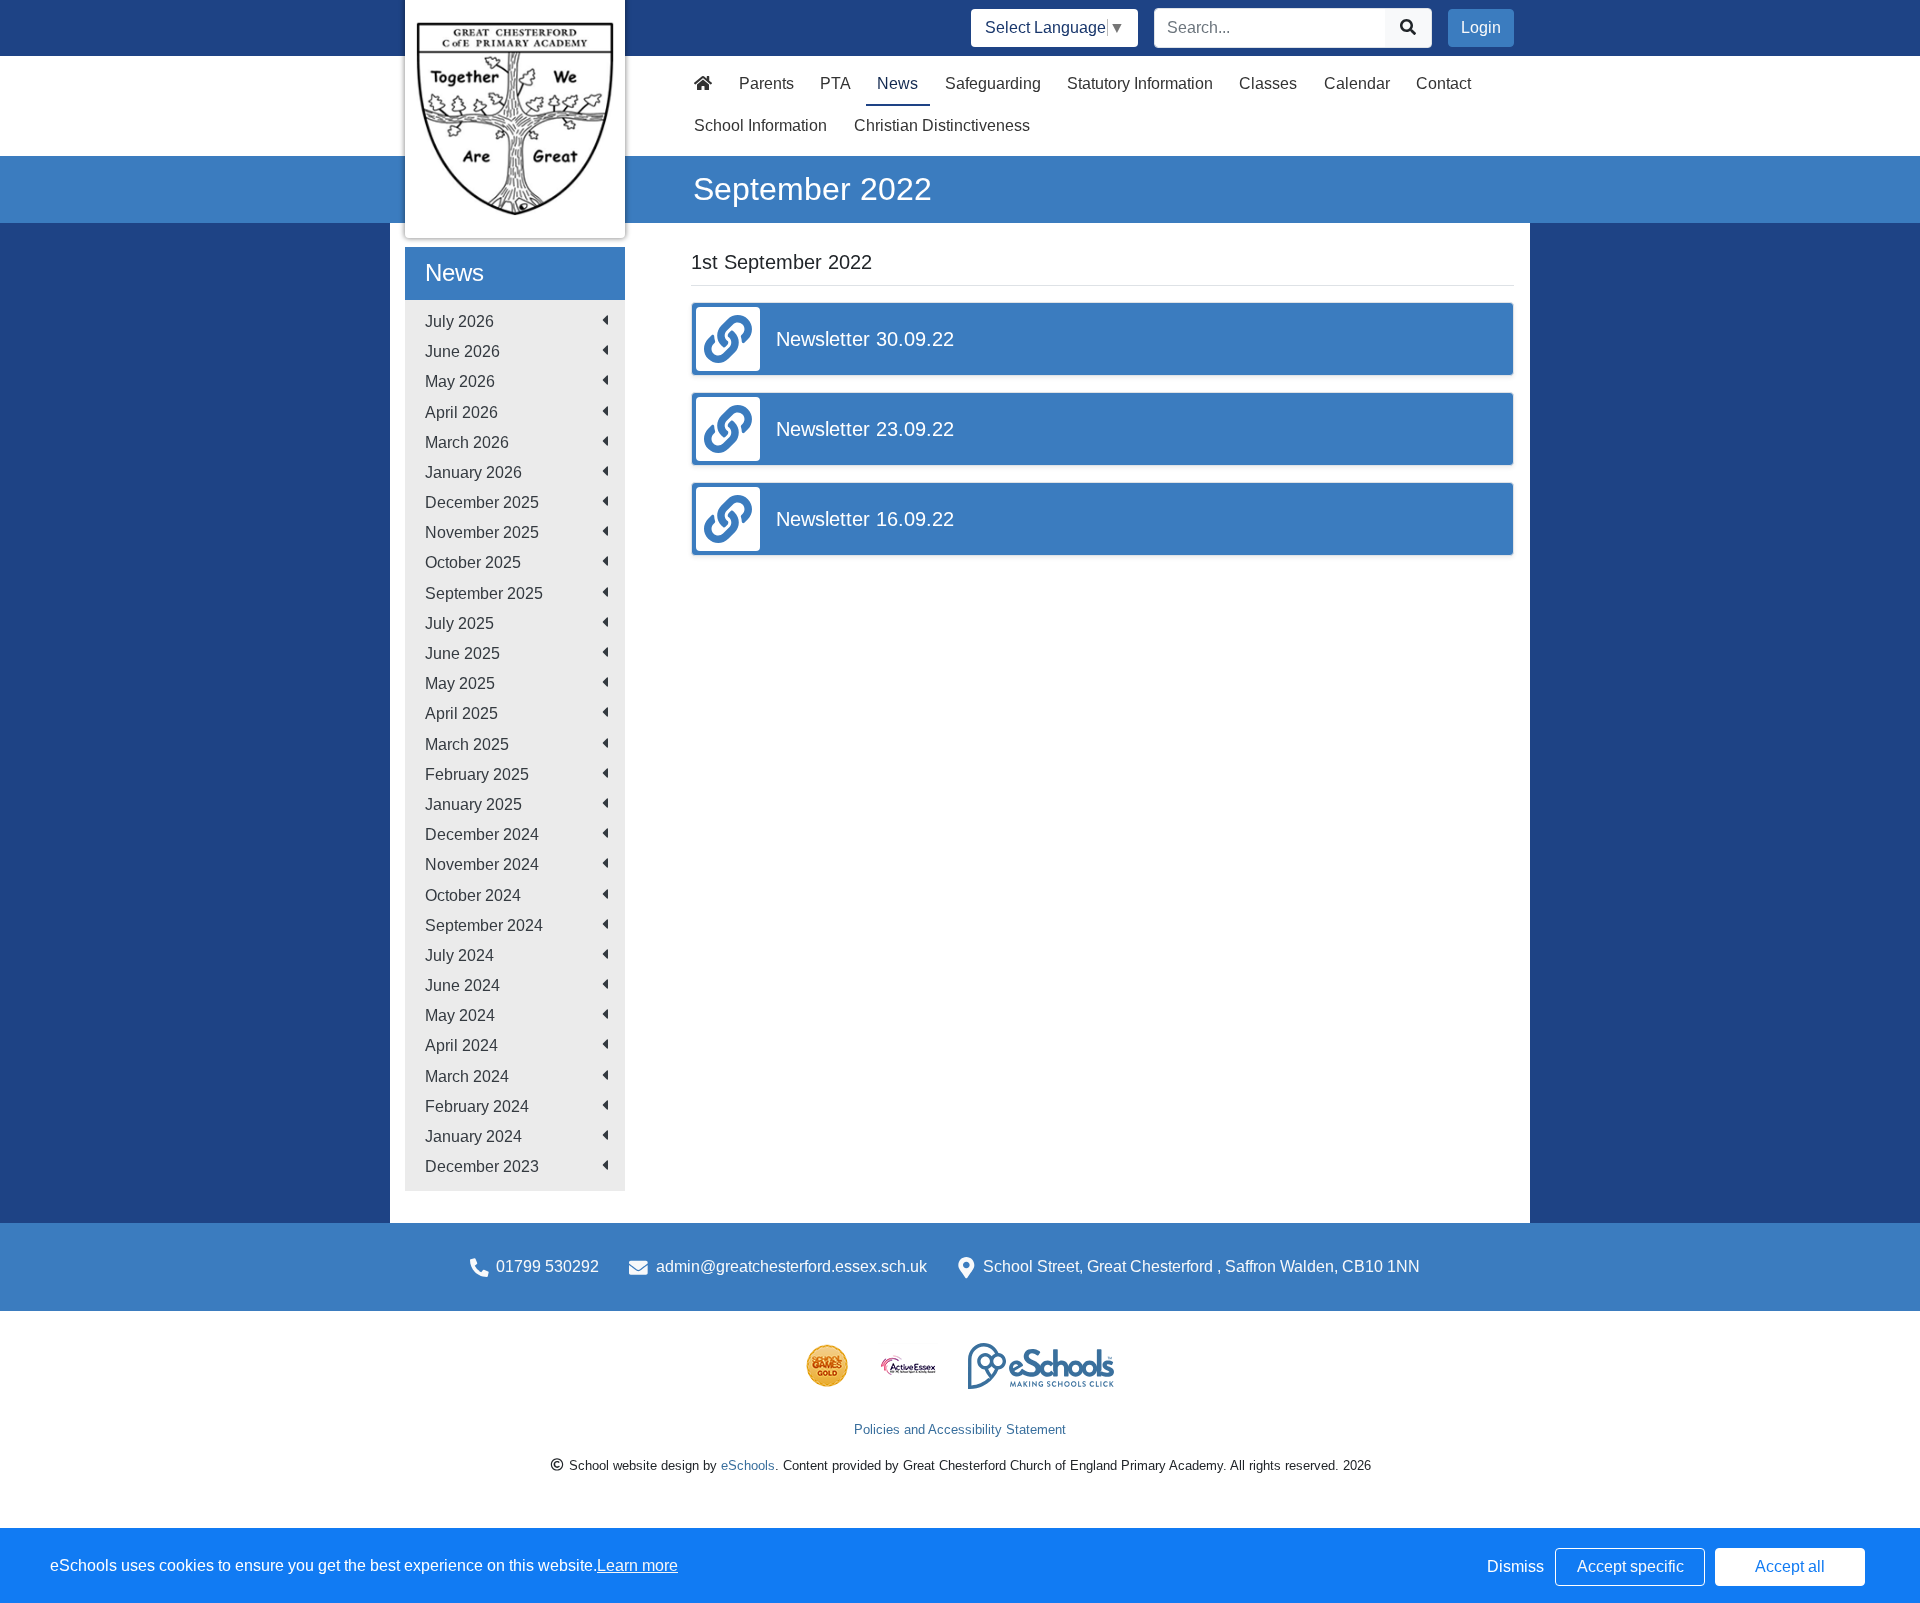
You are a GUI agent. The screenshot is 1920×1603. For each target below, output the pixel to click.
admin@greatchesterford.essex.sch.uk (791, 1266)
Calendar (1357, 83)
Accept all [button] (1790, 1566)
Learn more (637, 1565)
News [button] (897, 83)
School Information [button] (760, 125)
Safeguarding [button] (993, 83)
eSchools (748, 1465)
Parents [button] (766, 83)
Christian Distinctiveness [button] (942, 125)
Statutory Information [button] (1140, 83)
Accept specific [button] (1630, 1566)
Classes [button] (1268, 83)
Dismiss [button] (1515, 1566)
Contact (1443, 83)
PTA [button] (835, 83)
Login (1481, 27)
